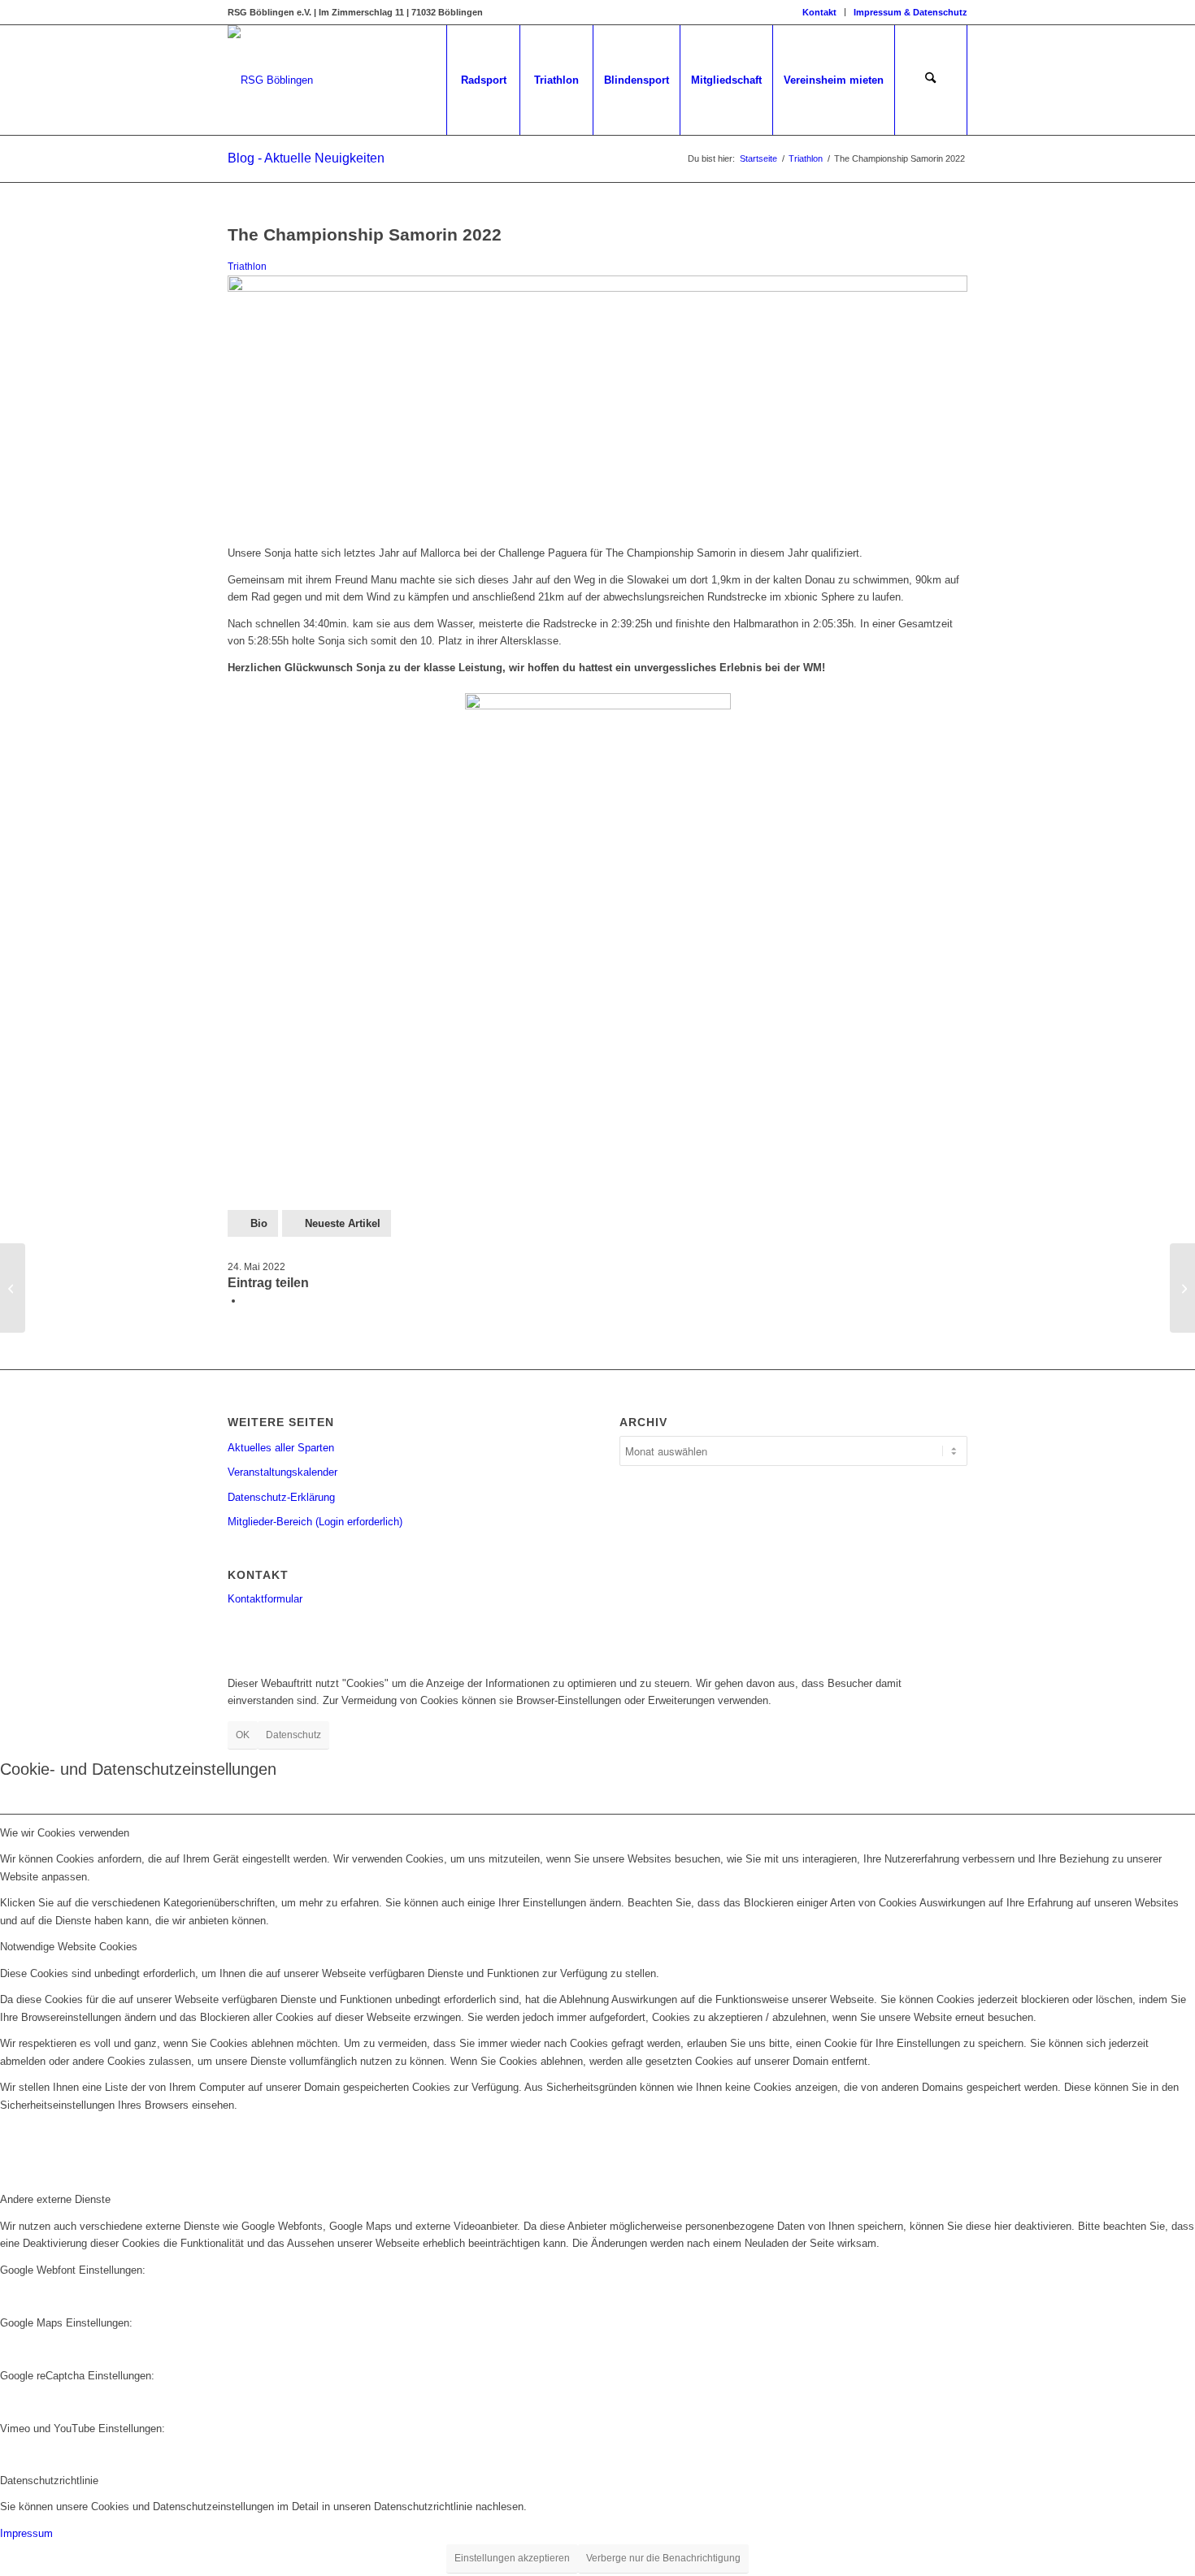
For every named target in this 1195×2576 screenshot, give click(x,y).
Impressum (26, 2533)
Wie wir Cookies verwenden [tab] (65, 1833)
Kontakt (819, 12)
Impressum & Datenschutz (910, 12)
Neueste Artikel (343, 1223)
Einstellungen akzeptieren (512, 2558)
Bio (259, 1223)
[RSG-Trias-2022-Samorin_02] (597, 288)
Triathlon (247, 266)
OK (243, 1735)
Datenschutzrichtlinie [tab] (49, 2481)
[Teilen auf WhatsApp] (248, 1301)
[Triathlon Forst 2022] (13, 1288)
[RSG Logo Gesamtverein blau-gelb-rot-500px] (270, 80)
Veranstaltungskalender (282, 1472)
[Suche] (931, 80)
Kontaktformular (265, 1599)
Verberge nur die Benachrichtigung (663, 2558)
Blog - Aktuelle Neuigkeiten (306, 158)
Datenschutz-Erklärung (281, 1497)
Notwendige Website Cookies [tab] (69, 1947)
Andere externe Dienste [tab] (55, 2199)
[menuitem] (820, 12)
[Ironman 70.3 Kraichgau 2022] (1182, 1288)
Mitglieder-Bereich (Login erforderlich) (315, 1522)
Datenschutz (293, 1735)
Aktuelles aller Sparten (281, 1448)
